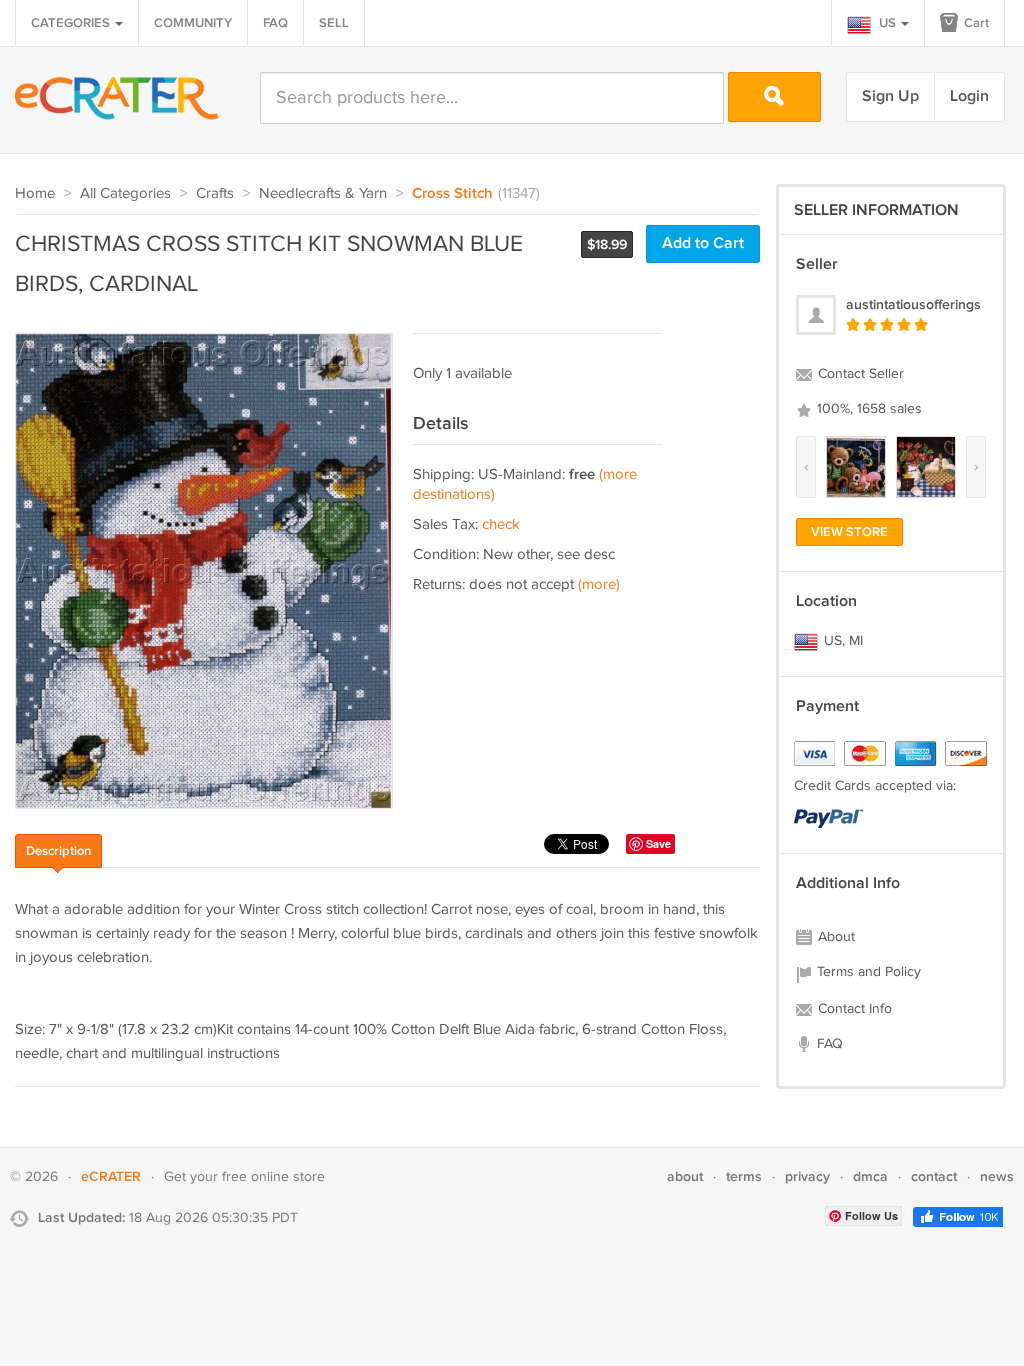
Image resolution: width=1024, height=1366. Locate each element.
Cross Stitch (452, 194)
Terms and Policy (867, 972)
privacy (807, 1176)
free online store (273, 1177)
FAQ (275, 23)
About (834, 937)
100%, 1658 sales (867, 409)
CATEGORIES (72, 23)
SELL (334, 23)
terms (744, 1176)
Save (658, 843)
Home (35, 193)
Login (969, 96)
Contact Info (853, 1009)
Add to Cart (703, 243)
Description (58, 851)
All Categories (125, 193)
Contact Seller (859, 374)
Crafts (215, 193)
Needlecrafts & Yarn (323, 193)
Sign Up (890, 96)
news (997, 1176)
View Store (849, 532)
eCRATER (111, 1176)
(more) (599, 584)
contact (934, 1176)
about (685, 1176)
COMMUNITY (193, 23)
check (501, 524)
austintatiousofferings (913, 304)
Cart (975, 23)
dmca (870, 1176)
